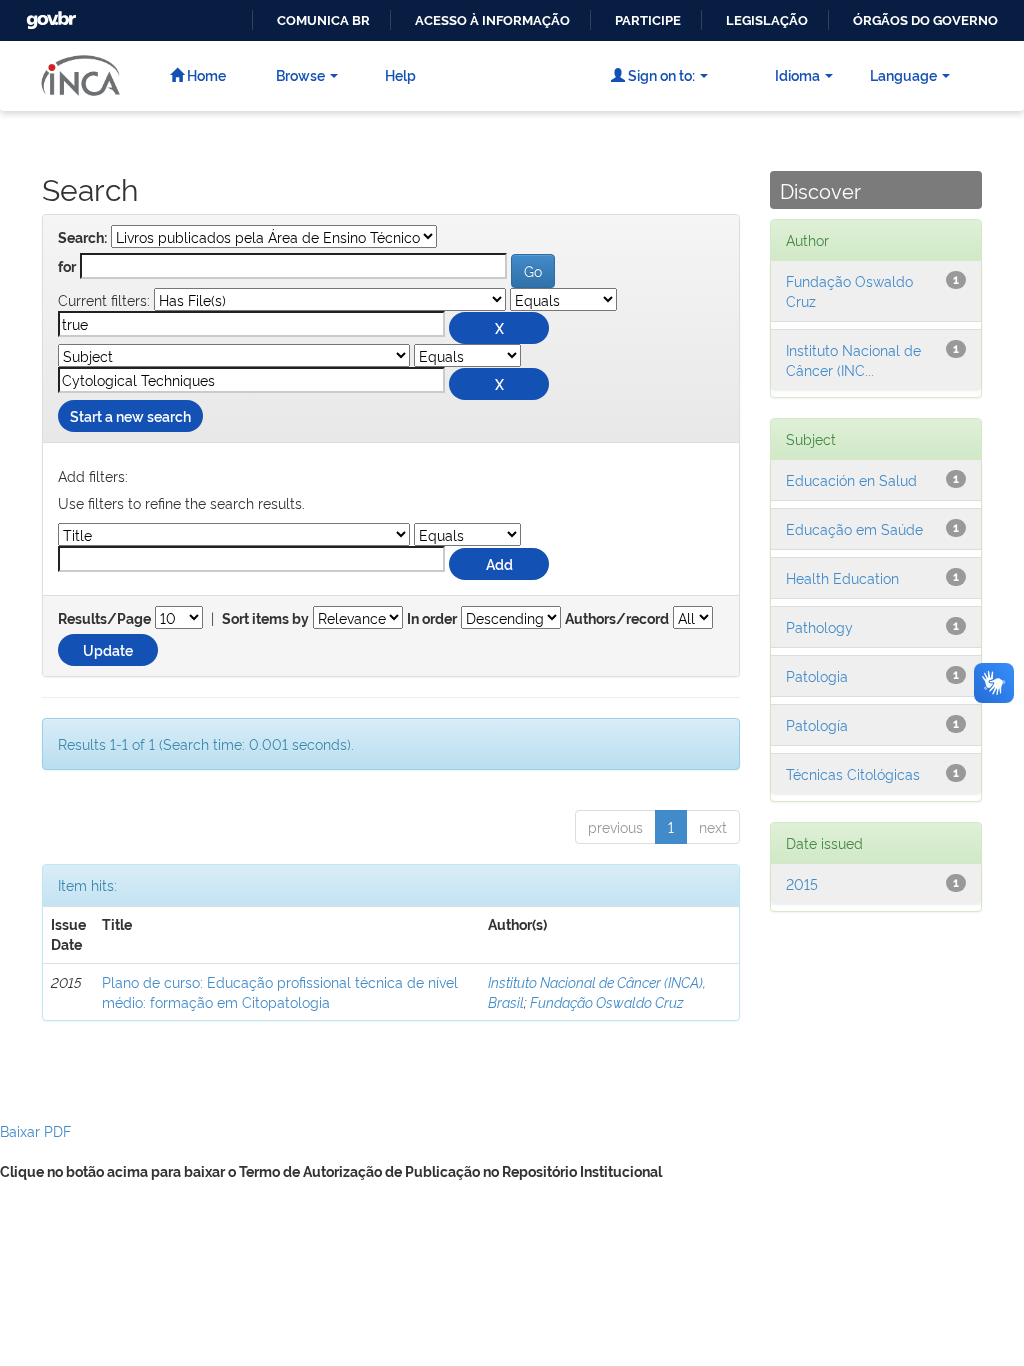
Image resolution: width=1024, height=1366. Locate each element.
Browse (300, 74)
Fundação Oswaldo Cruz (607, 1001)
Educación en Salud (851, 479)
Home (205, 74)
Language (903, 74)
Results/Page (104, 619)
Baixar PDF (35, 1130)
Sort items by (265, 619)
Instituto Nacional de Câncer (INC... (853, 359)
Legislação (767, 20)
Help (400, 74)
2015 (802, 883)
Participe (648, 20)
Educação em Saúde (854, 528)
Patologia (817, 675)
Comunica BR (323, 20)
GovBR (49, 14)
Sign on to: (660, 74)
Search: (82, 238)
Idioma (797, 74)
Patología (817, 724)
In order (432, 619)
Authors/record (617, 619)
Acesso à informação (492, 20)
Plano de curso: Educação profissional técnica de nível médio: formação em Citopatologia (280, 991)
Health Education (842, 577)
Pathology (819, 626)
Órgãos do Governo (925, 20)
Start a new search (130, 415)
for (67, 267)
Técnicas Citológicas (853, 773)
